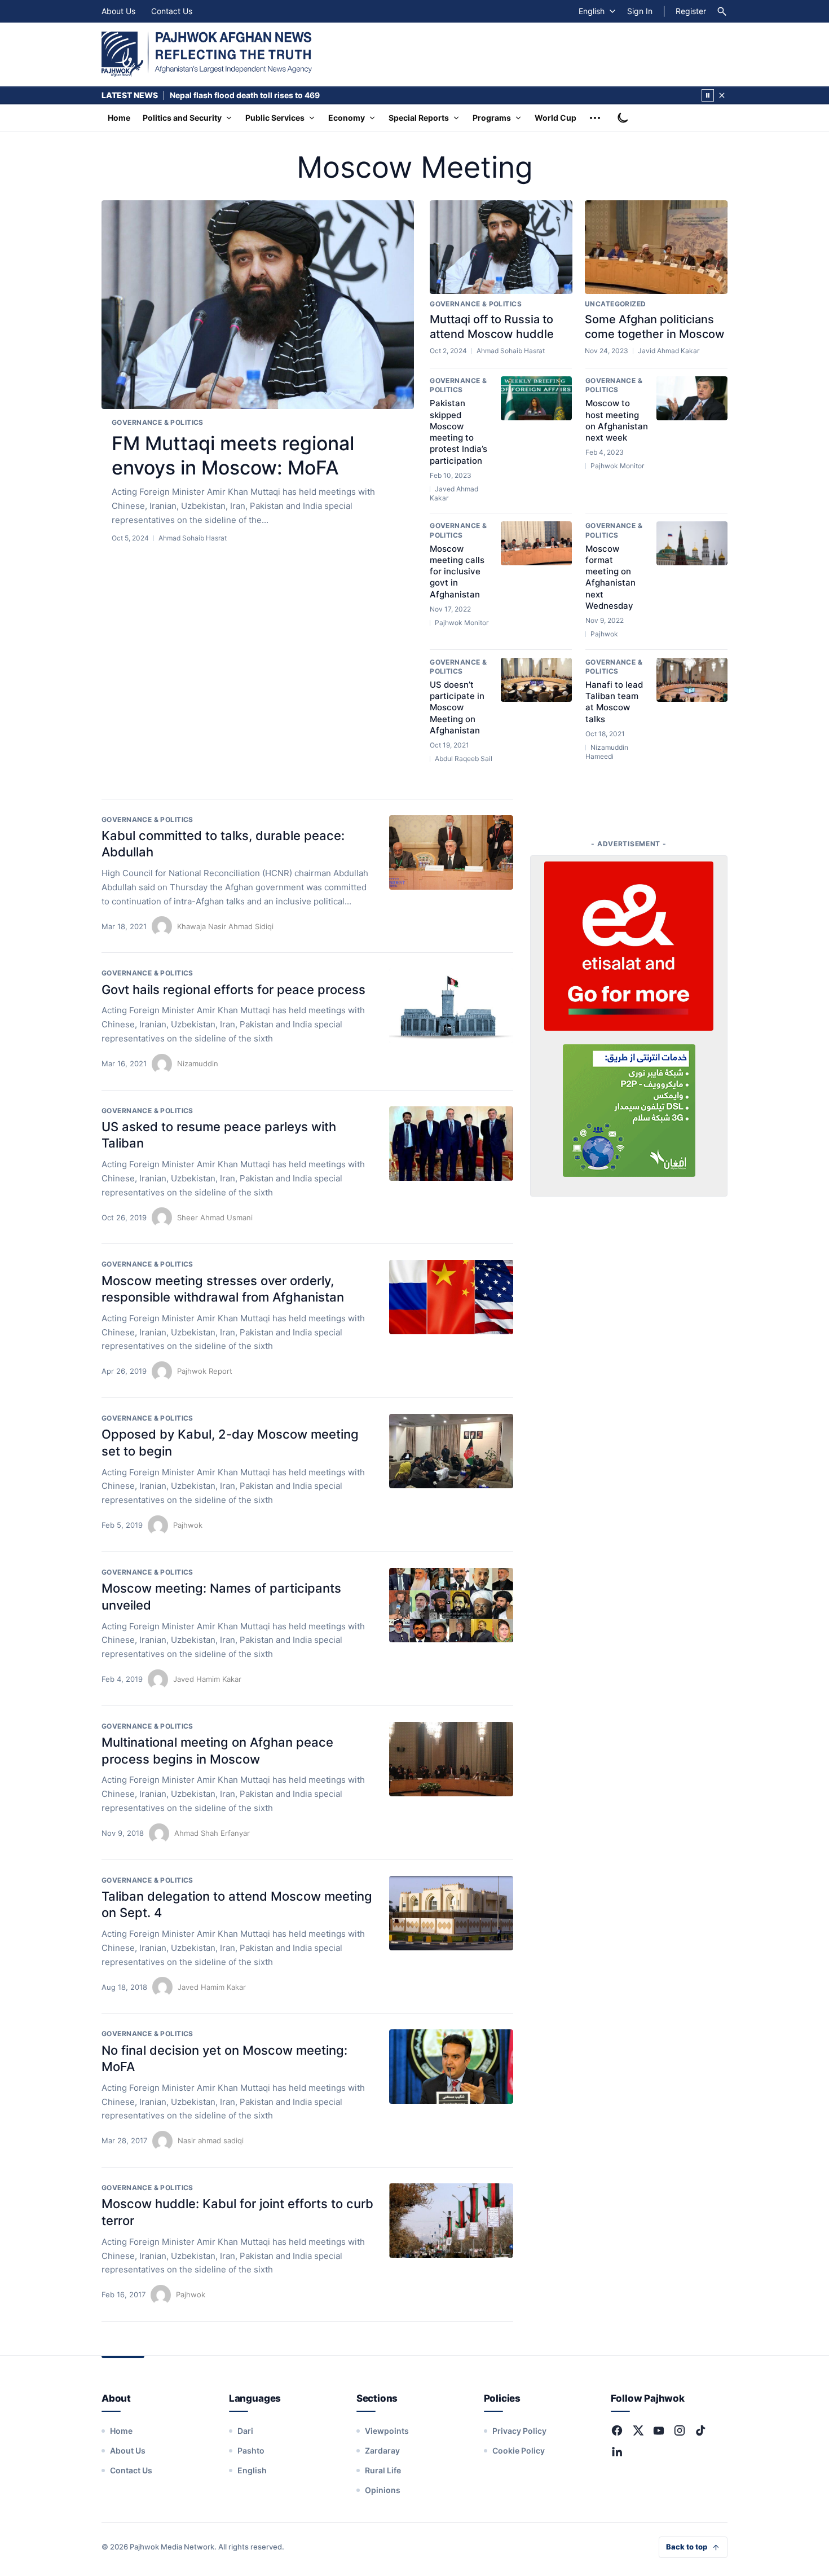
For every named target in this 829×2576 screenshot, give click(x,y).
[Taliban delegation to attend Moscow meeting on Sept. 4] (451, 1913)
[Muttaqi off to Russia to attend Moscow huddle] (501, 247)
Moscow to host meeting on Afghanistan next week (617, 420)
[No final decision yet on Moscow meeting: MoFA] (451, 2067)
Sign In (640, 11)
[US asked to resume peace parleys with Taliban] (451, 1144)
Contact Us (172, 11)
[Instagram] (680, 2430)
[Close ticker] (722, 95)
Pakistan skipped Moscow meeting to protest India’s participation (458, 432)
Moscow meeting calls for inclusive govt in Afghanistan (457, 572)
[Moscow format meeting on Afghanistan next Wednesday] (692, 543)
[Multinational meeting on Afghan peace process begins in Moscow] (451, 1759)
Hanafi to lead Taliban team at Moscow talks (614, 702)
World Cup (555, 118)
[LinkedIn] (617, 2451)
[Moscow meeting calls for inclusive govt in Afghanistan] (536, 543)
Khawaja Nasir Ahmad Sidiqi (225, 926)
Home (119, 118)
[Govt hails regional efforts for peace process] (451, 1006)
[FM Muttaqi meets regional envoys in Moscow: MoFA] (258, 305)
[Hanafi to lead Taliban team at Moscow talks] (692, 680)
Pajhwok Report (205, 1371)
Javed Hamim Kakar (207, 1679)
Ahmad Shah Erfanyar (212, 1833)
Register (691, 11)
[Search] (722, 11)
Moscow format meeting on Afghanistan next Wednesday (610, 577)
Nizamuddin (198, 1063)
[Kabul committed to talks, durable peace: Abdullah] (451, 852)
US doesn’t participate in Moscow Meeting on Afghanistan (457, 707)
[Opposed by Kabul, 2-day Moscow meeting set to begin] (451, 1451)
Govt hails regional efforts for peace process (233, 990)
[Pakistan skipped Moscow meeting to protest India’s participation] (536, 398)
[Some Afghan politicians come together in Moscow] (656, 247)
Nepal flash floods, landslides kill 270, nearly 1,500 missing (284, 95)
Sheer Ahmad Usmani (215, 1217)
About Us (118, 11)
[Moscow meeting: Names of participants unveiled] (451, 1605)
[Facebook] (617, 2430)
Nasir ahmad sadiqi (211, 2140)
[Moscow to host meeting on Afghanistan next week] (692, 398)
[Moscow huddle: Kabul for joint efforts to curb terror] (451, 2221)
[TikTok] (700, 2430)
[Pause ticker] (708, 95)
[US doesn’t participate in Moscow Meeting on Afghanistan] (536, 680)
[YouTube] (659, 2430)
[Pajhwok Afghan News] (207, 54)
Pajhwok (188, 1525)
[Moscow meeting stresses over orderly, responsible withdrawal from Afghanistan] (451, 1297)
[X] (638, 2430)
